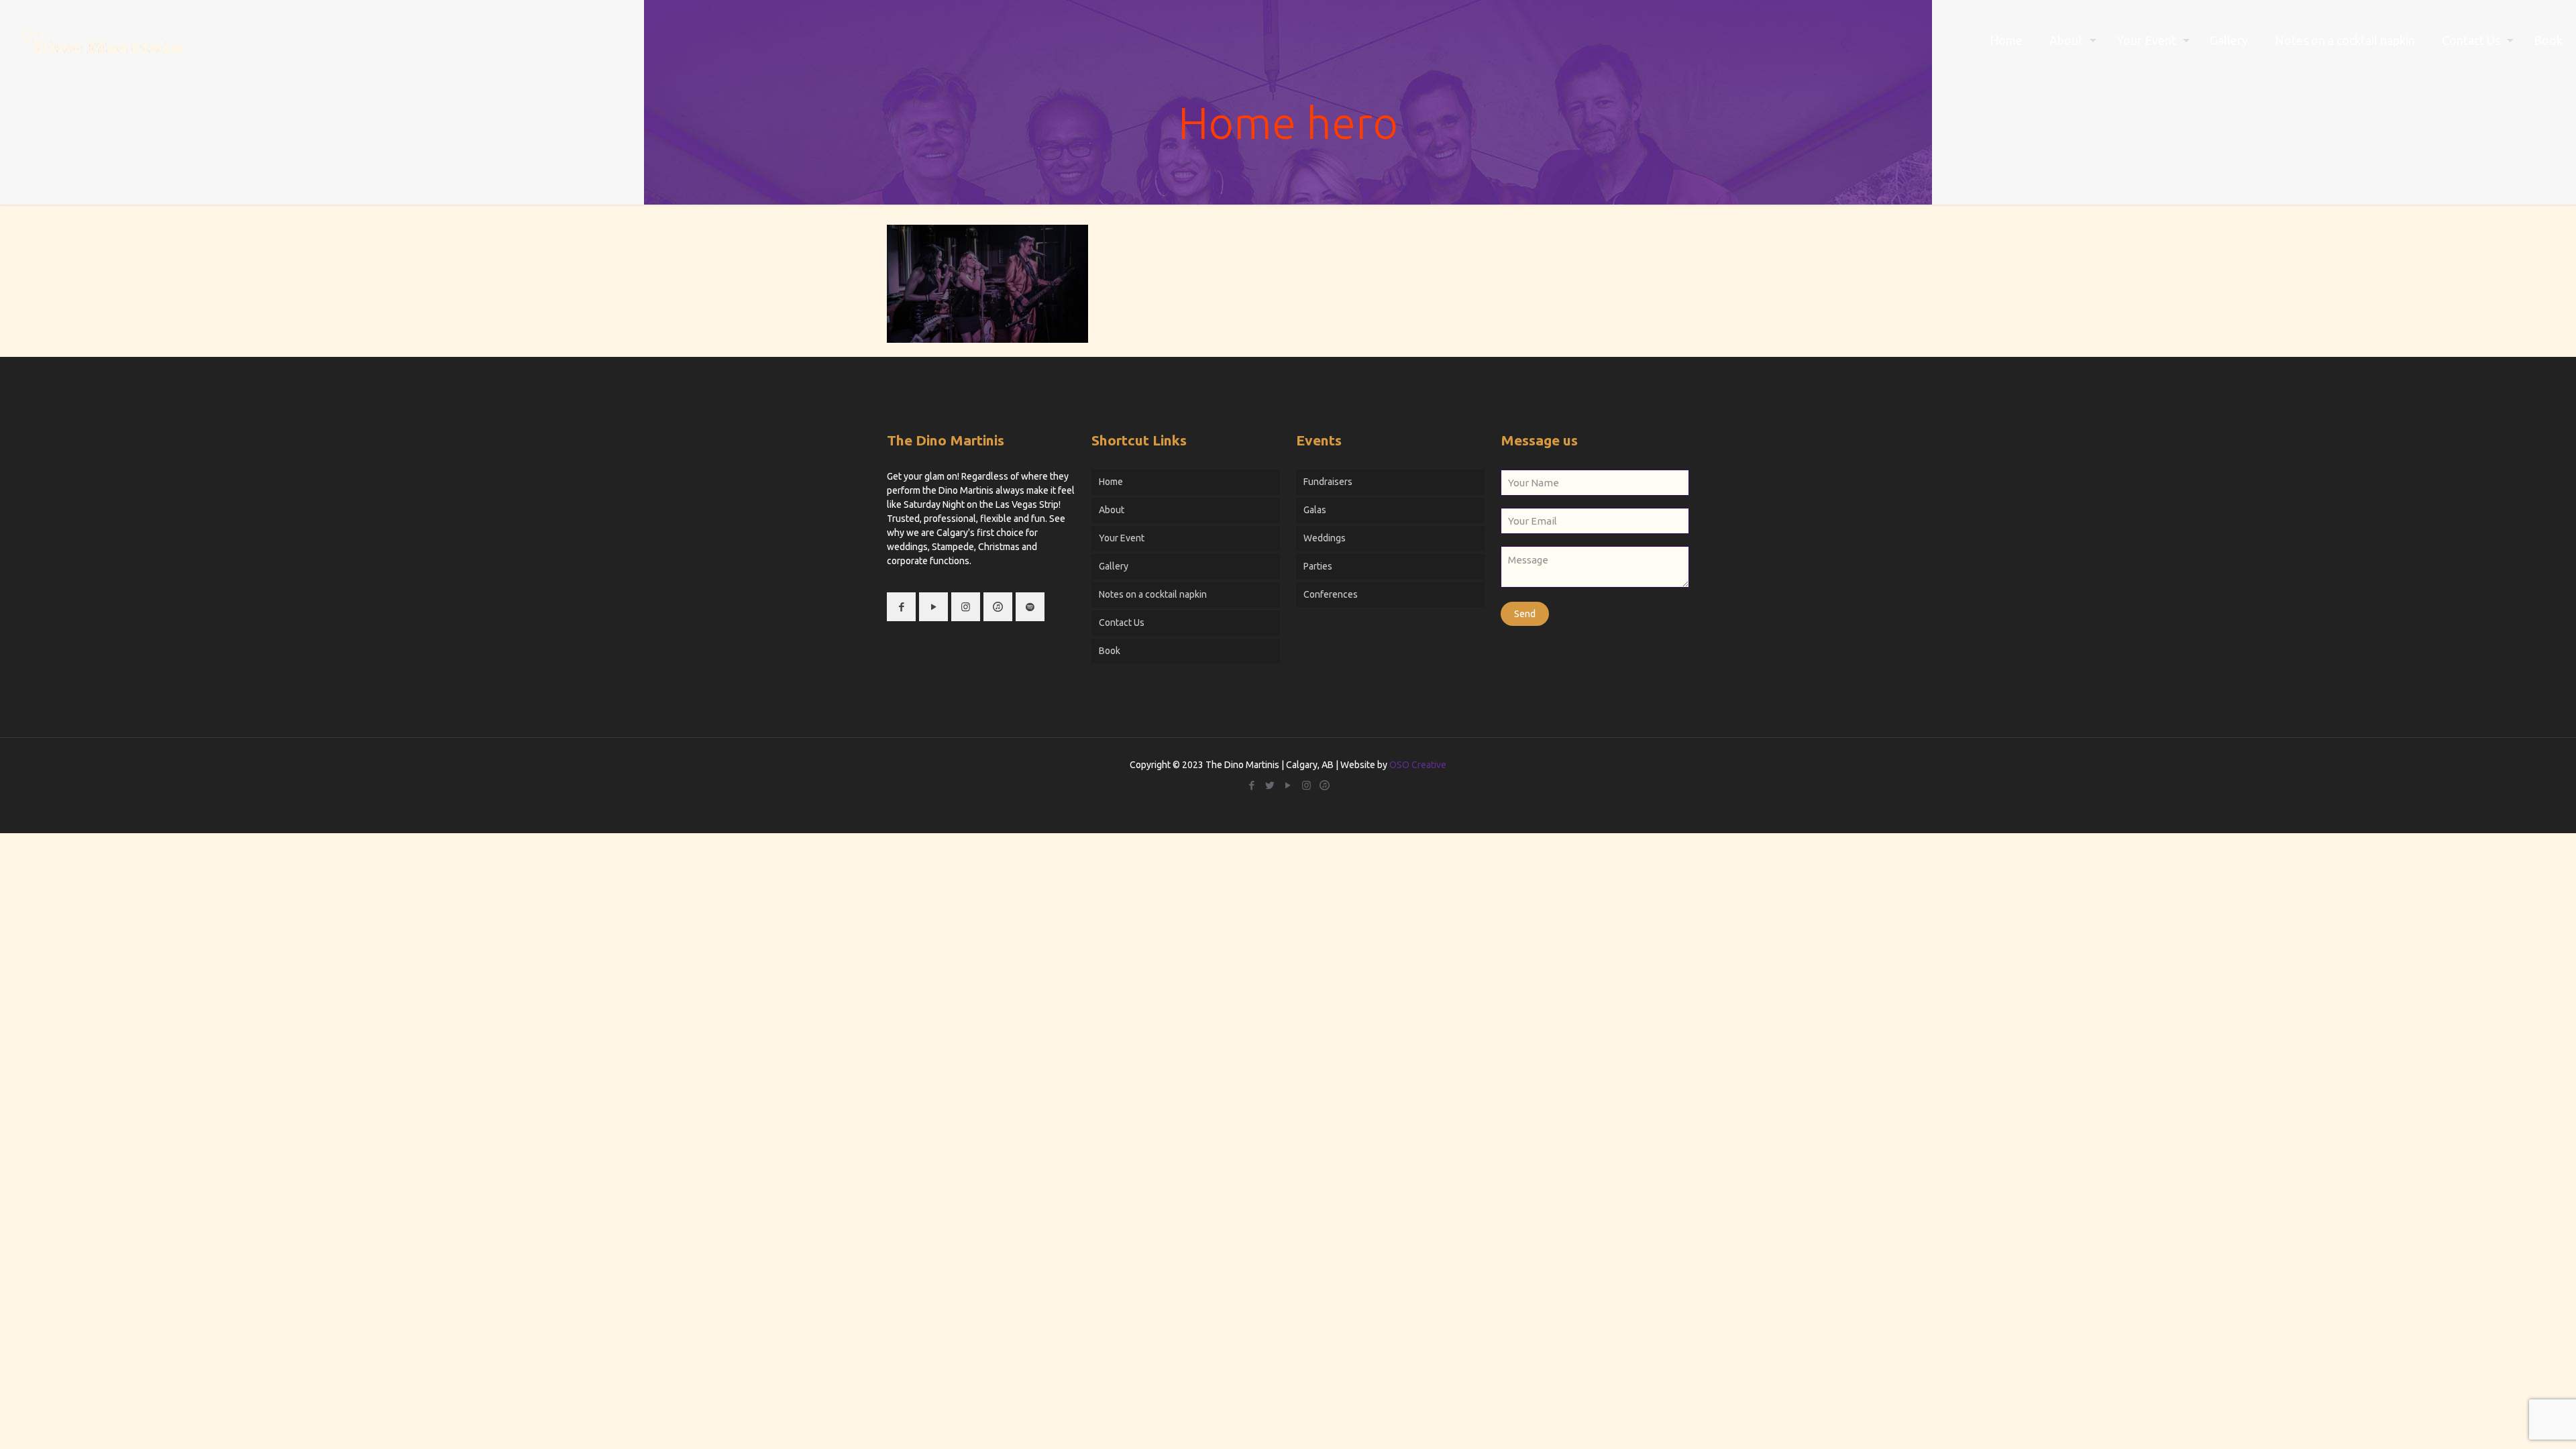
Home (1111, 482)
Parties (1318, 566)
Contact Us (1122, 623)
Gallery (1114, 566)
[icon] (1325, 785)
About (1112, 510)
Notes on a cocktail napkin (1153, 594)
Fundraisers (1328, 482)
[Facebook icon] (1252, 785)
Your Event (1122, 538)
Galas (1315, 510)
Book (1110, 651)
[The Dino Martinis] (100, 40)
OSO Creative (1418, 765)
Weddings (1325, 538)
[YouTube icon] (1288, 785)
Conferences (1331, 594)
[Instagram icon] (1306, 785)
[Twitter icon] (1270, 785)
